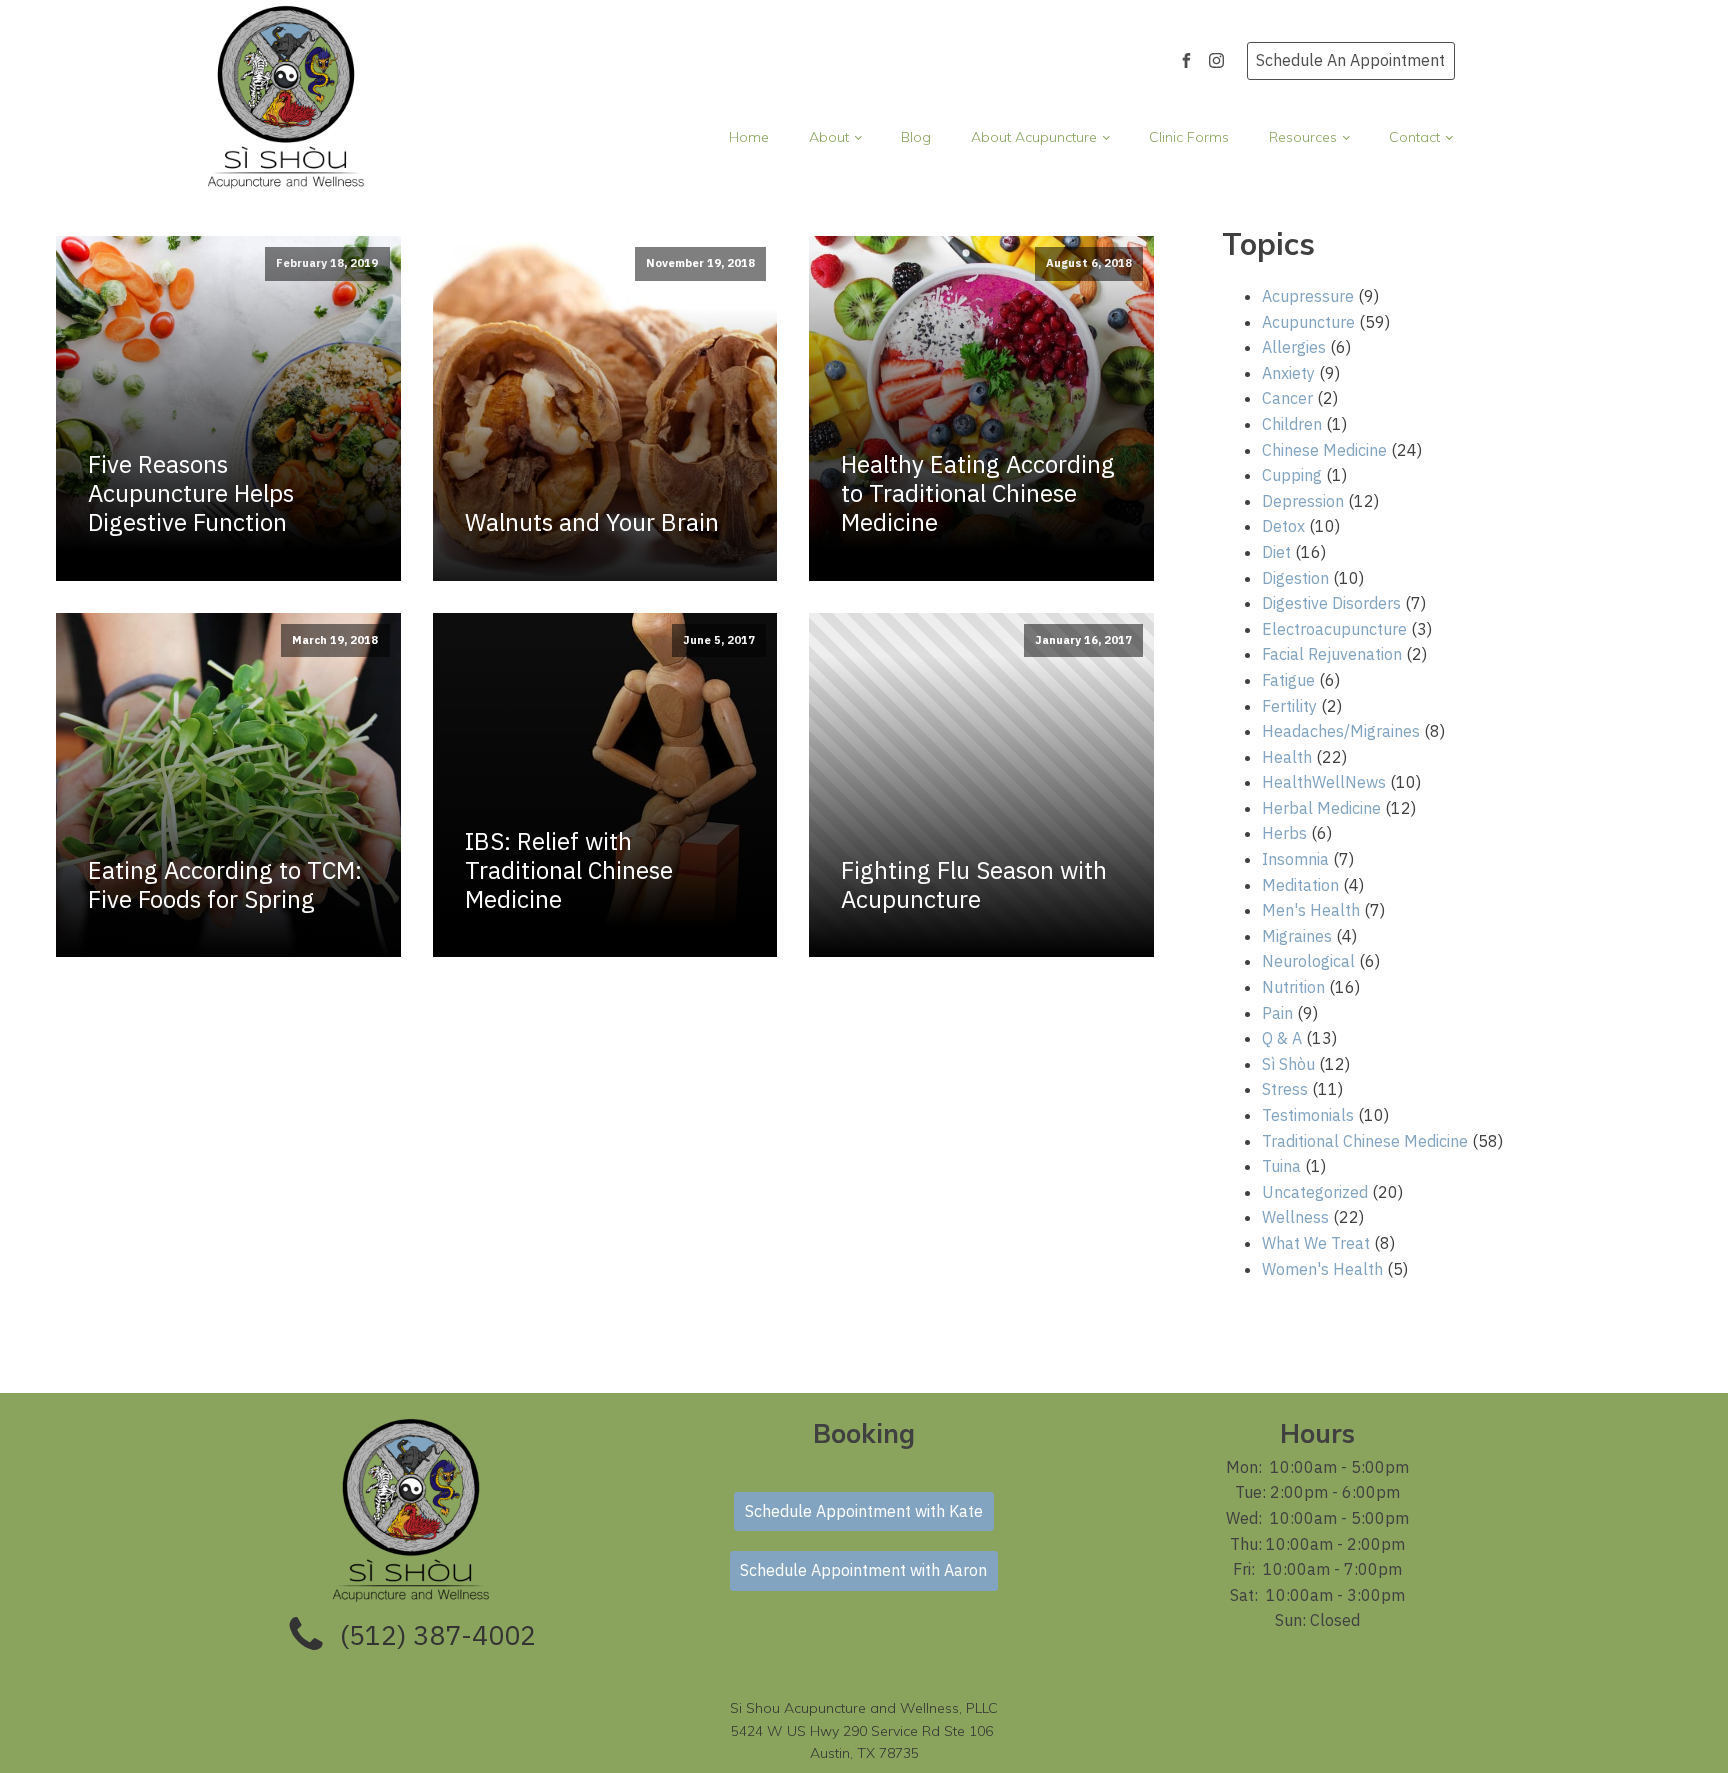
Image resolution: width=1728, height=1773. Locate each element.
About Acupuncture (1034, 137)
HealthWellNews (1324, 782)
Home (749, 137)
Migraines (1297, 936)
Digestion (1295, 578)
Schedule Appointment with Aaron (863, 1570)
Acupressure (1308, 296)
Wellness (1295, 1217)
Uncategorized (1315, 1192)
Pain (1277, 1013)
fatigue (1288, 680)
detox (1283, 526)
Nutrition (1293, 987)
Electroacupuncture (1334, 629)
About (829, 137)
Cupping (1292, 475)
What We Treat (1316, 1243)
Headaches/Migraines (1341, 731)
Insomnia (1295, 859)
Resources (1303, 137)
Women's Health (1322, 1269)
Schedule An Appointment (1350, 60)
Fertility (1289, 706)
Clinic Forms (1189, 137)
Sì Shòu (1288, 1064)
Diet (1276, 552)
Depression (1303, 501)
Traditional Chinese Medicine (1365, 1141)
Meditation (1300, 885)
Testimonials (1308, 1115)
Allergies (1294, 347)
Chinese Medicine (1324, 450)
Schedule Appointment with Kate (864, 1511)
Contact (1414, 137)
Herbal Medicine (1321, 808)
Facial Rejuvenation (1332, 654)
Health (1287, 757)
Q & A (1282, 1038)
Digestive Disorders (1331, 603)
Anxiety (1288, 373)
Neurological (1308, 961)
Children (1292, 424)
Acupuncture (1308, 322)
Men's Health (1311, 910)
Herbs (1284, 833)
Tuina (1281, 1166)
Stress (1285, 1089)
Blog (916, 137)
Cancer (1287, 398)
